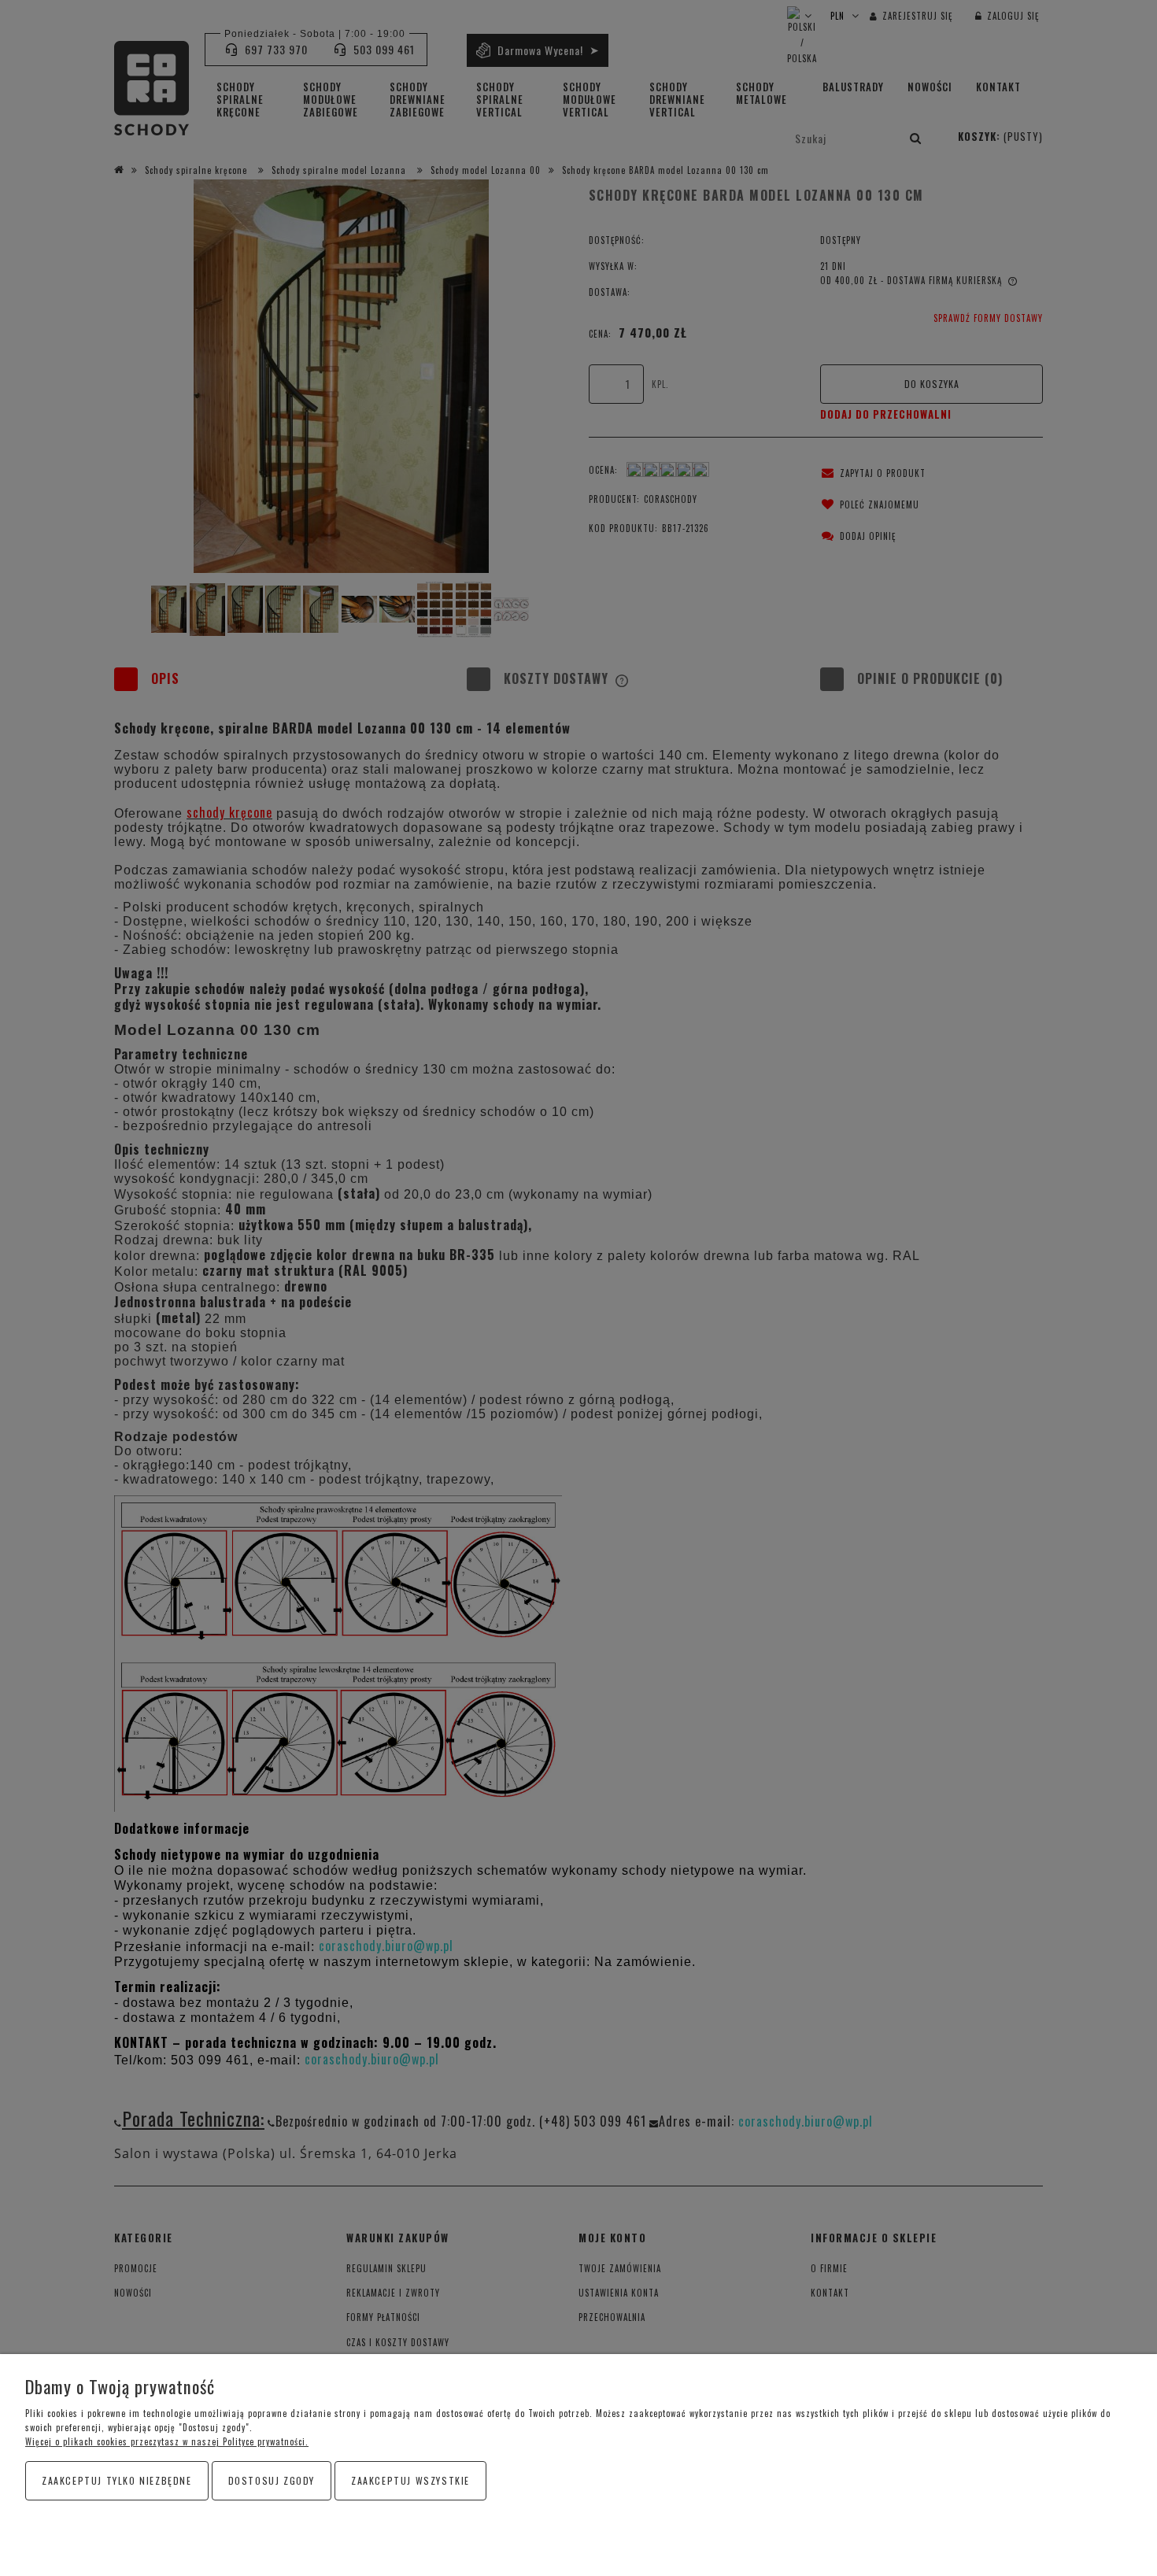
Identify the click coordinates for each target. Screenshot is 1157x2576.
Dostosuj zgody (272, 2480)
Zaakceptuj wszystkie (410, 2480)
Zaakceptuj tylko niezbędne (117, 2480)
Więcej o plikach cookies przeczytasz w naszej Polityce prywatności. (167, 2441)
